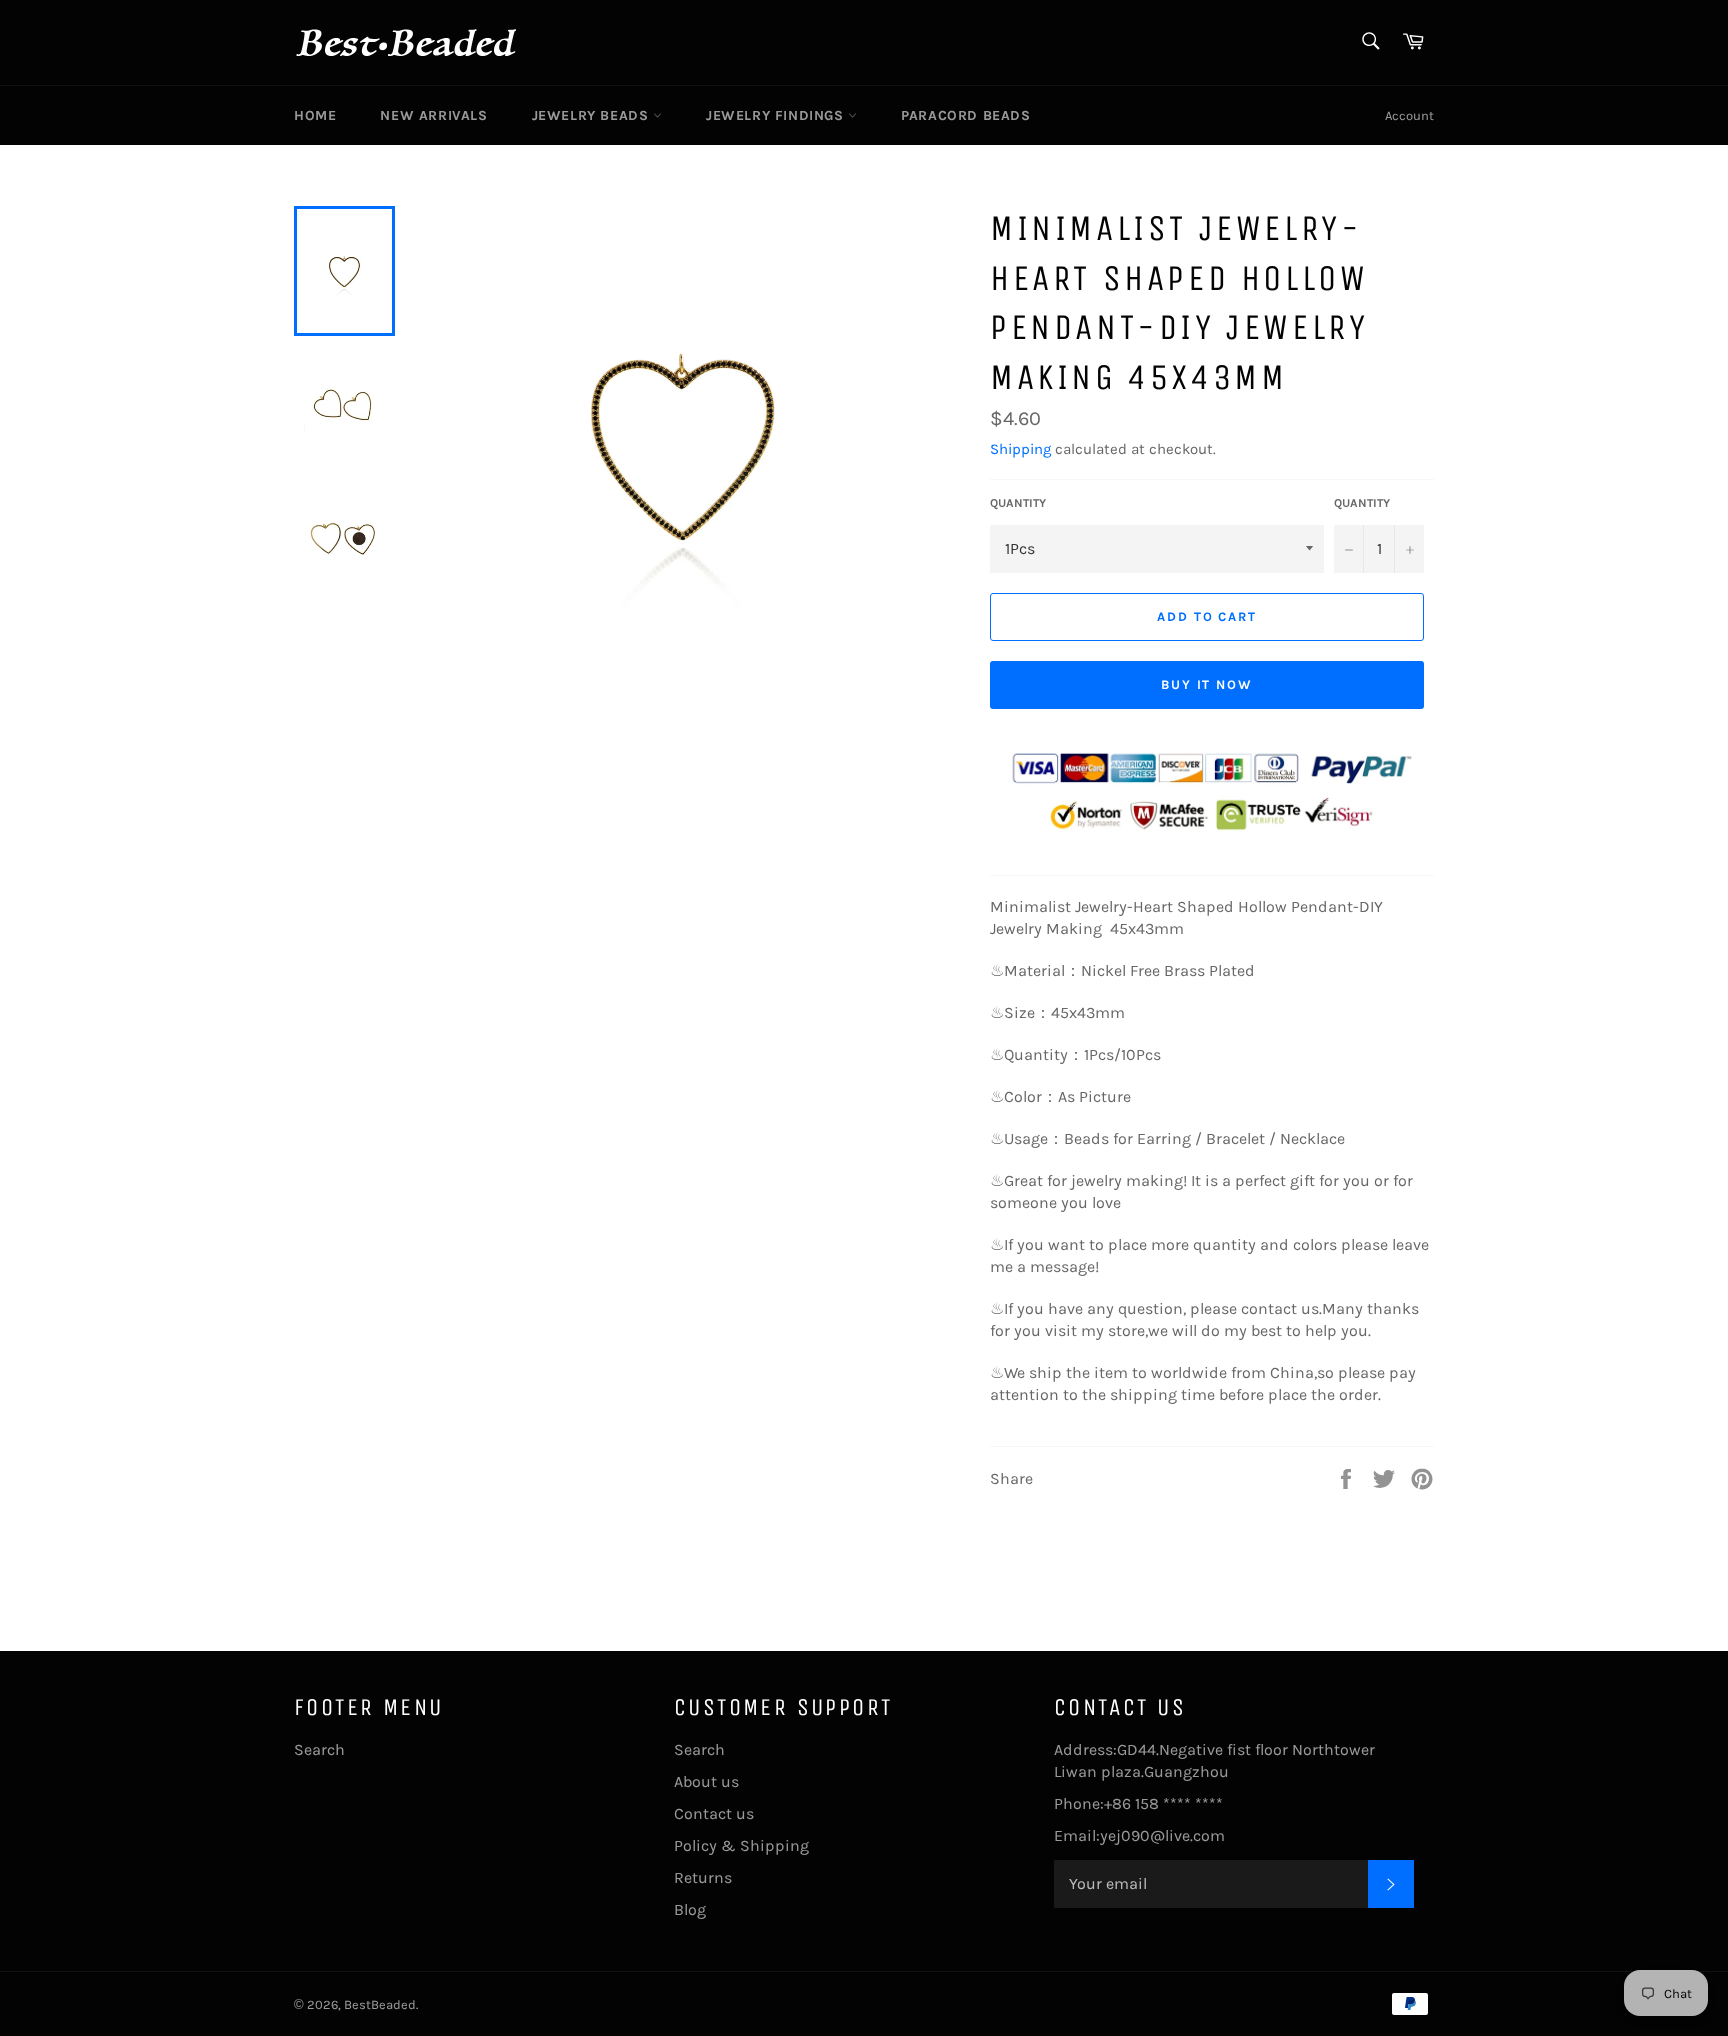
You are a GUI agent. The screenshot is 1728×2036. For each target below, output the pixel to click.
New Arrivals (433, 115)
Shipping (1020, 449)
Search (319, 1749)
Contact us (714, 1813)
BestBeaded (380, 2004)
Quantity (1018, 503)
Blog (690, 1909)
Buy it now (1207, 684)
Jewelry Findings (777, 115)
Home (315, 115)
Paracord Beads (965, 115)
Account (1409, 115)
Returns (703, 1877)
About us (706, 1781)
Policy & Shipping (741, 1845)
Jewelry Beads (592, 115)
